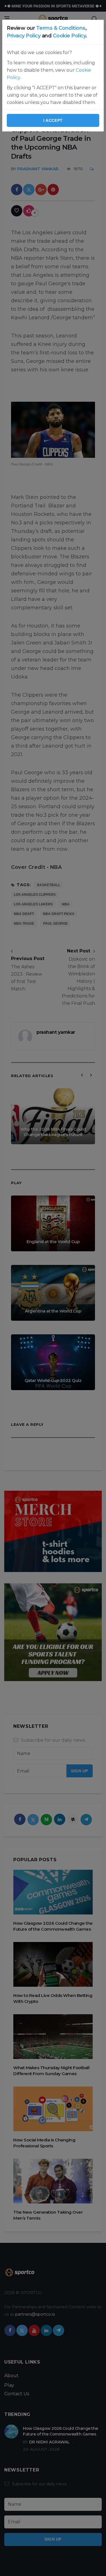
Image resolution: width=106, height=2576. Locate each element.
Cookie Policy (69, 36)
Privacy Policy (24, 36)
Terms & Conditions (61, 28)
